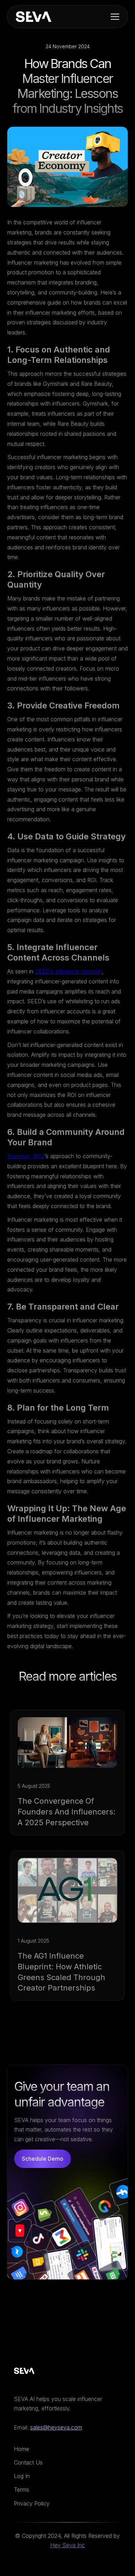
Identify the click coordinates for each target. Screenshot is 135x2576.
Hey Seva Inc (67, 2545)
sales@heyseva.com (56, 2427)
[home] (34, 17)
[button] (116, 17)
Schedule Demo (43, 2159)
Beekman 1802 (26, 1156)
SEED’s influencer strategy (68, 971)
